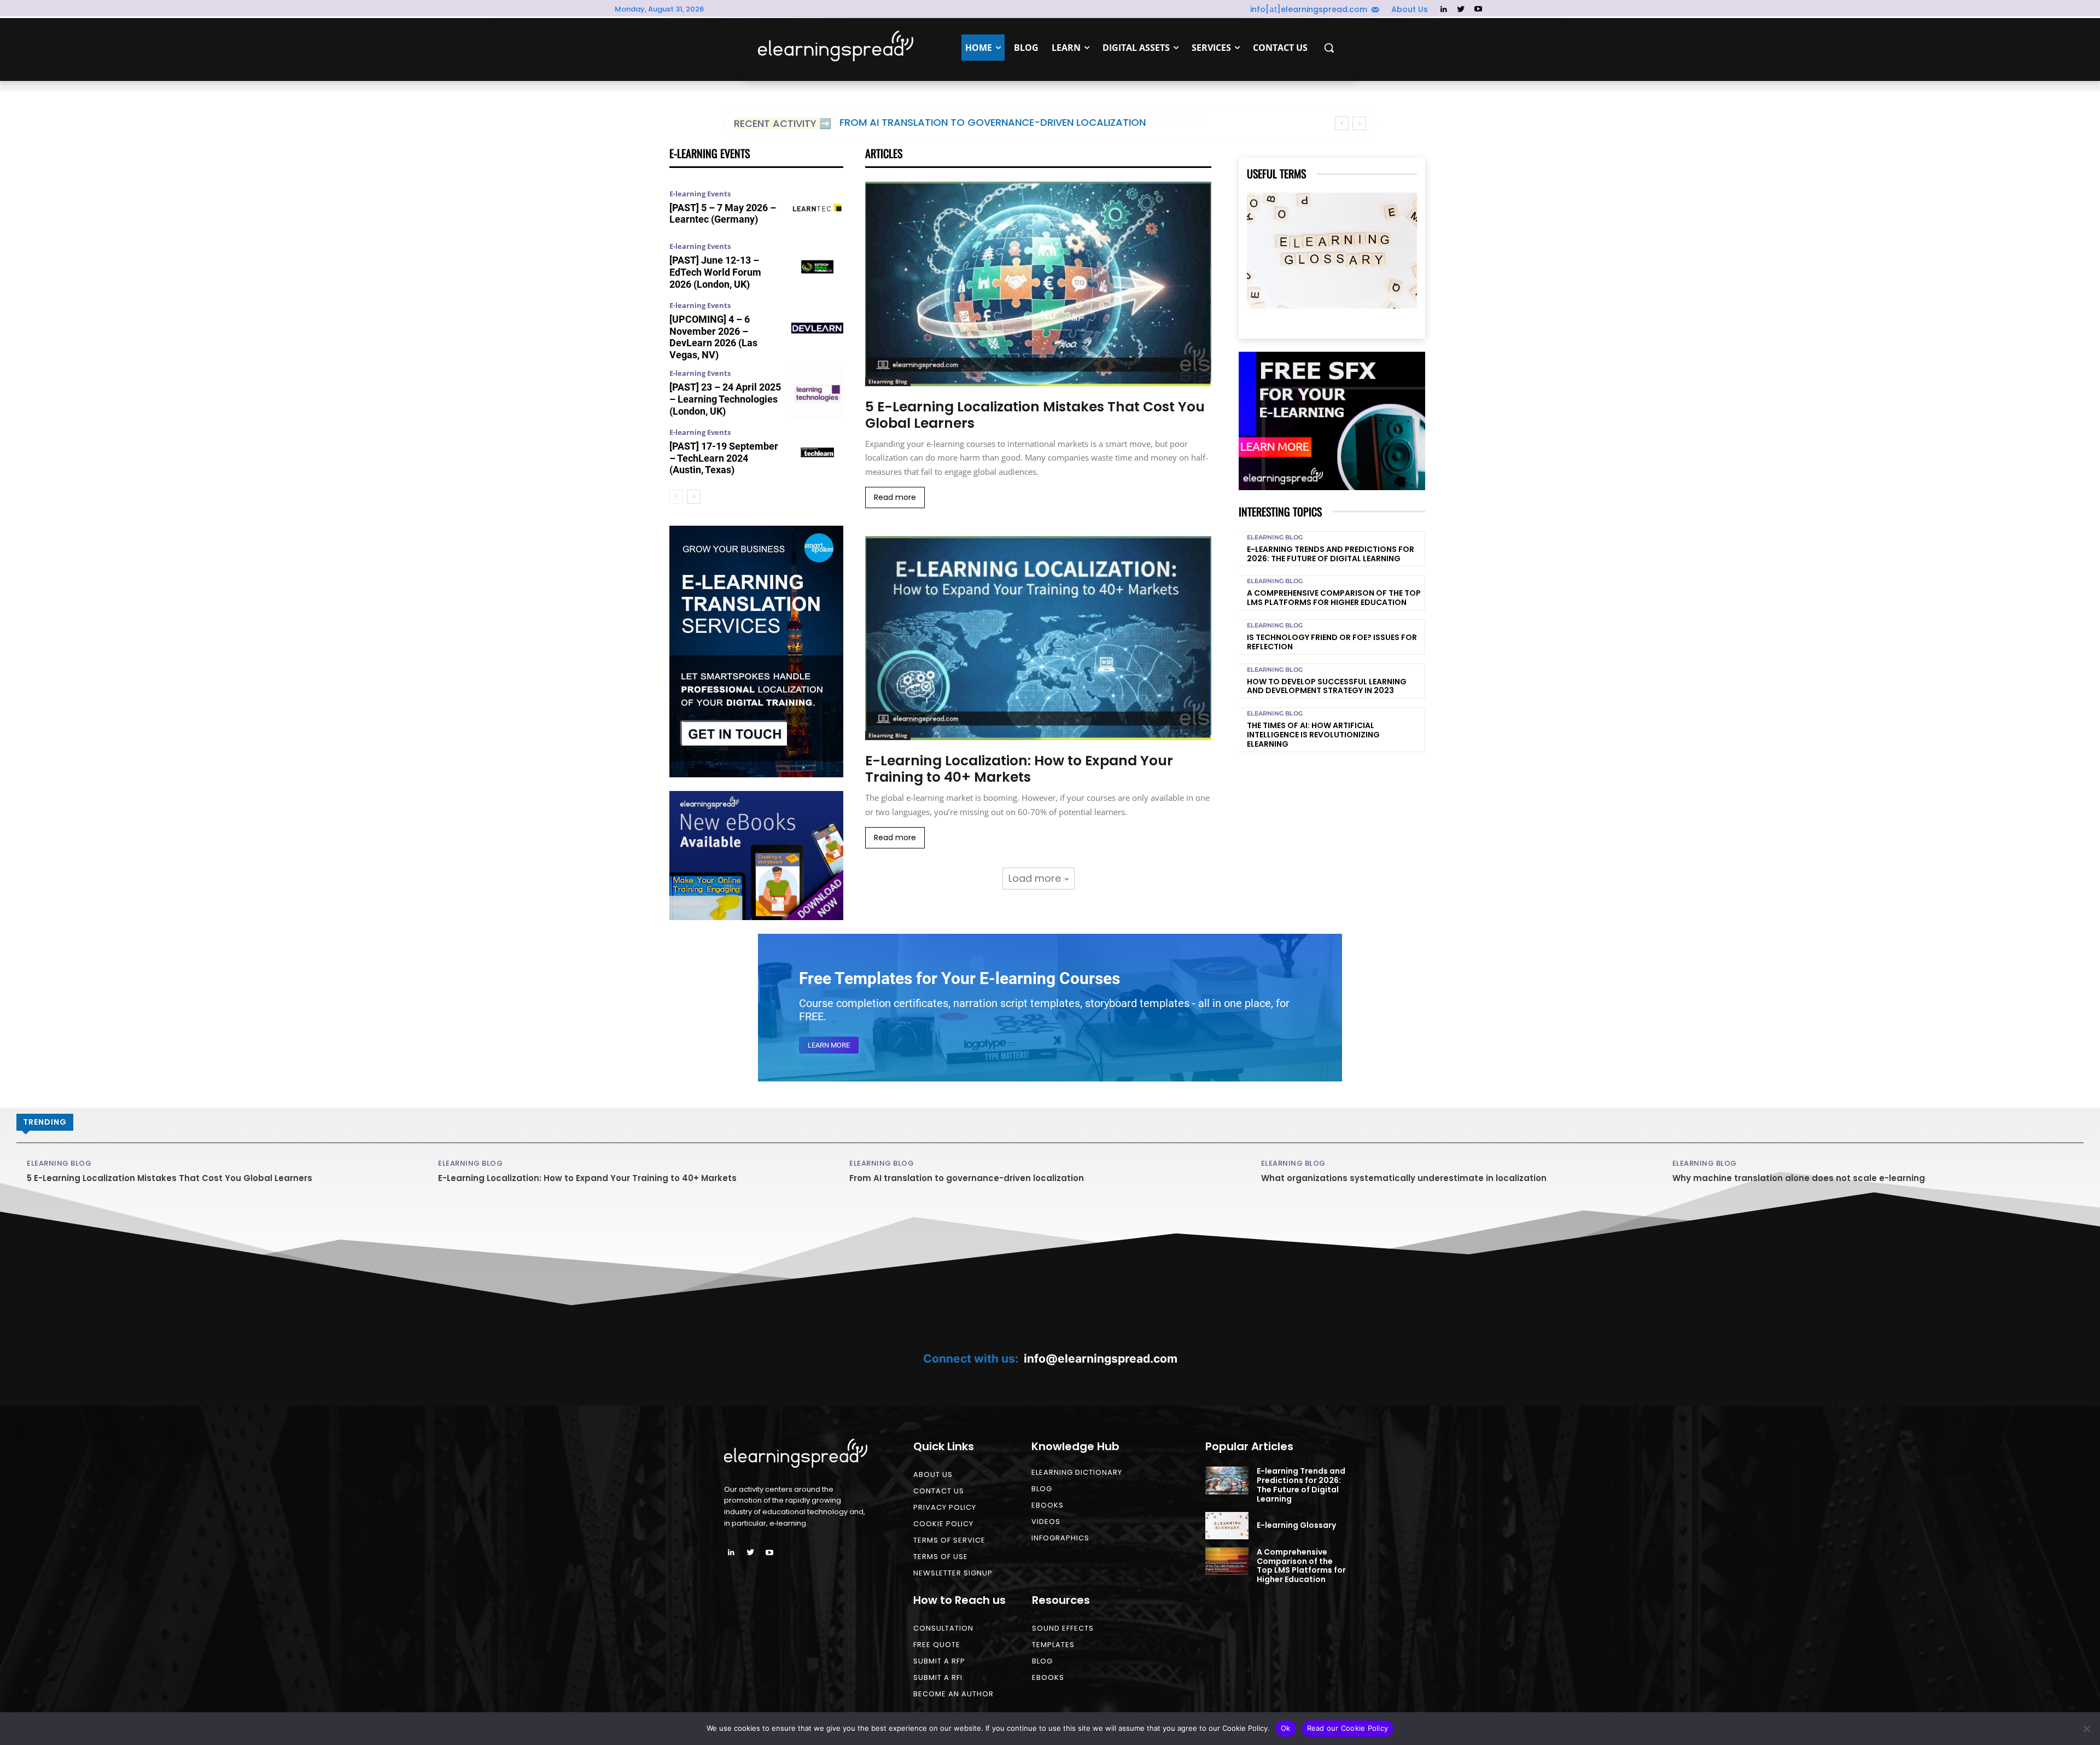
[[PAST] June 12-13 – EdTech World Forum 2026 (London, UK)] (817, 267)
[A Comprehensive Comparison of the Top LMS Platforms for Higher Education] (1227, 1561)
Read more (895, 497)
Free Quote (937, 1645)
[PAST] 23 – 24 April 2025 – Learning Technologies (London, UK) (725, 399)
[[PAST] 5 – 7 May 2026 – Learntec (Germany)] (817, 208)
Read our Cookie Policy (1348, 1728)
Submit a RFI (938, 1677)
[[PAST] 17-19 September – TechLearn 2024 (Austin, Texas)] (817, 452)
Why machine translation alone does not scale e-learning (1799, 1178)
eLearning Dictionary (1077, 1472)
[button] (1329, 48)
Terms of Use (941, 1557)
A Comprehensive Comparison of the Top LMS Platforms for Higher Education (1334, 598)
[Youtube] (1478, 10)
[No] (2086, 1729)
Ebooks (1048, 1505)
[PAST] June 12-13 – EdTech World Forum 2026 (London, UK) (715, 272)
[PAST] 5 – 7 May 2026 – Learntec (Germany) (723, 214)
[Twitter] (1461, 10)
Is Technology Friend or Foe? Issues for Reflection (1332, 642)
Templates (1053, 1645)
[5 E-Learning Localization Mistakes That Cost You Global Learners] (1038, 284)
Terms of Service (949, 1540)
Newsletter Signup (953, 1573)
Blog (1042, 1489)
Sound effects (1063, 1628)
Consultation (943, 1628)
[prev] (1342, 123)
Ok (1286, 1728)
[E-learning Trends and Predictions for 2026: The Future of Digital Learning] (1227, 1480)
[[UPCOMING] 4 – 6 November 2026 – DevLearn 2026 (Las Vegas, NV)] (817, 328)
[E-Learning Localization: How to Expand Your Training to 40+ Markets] (1038, 638)
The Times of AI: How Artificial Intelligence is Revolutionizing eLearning (1313, 735)
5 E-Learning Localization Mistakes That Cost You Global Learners (1035, 415)
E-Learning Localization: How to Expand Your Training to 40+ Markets (1019, 769)
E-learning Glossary (1296, 1525)
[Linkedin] (1443, 10)
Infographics (1060, 1538)
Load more (1035, 878)
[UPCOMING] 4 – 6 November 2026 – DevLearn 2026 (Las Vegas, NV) (713, 337)
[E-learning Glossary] (1332, 250)
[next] (1359, 123)
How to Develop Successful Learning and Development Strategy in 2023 (1327, 686)
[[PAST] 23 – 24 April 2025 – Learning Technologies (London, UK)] (817, 394)
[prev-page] (676, 497)
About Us (933, 1474)
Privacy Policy (945, 1507)
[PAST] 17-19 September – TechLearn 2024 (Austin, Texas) (724, 458)
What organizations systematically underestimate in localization (1404, 1178)
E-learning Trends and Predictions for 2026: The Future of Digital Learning (1331, 554)
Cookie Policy (943, 1524)
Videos (1046, 1522)
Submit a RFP (939, 1661)
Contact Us (939, 1491)
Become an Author (953, 1694)
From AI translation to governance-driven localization (993, 122)
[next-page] (694, 497)
